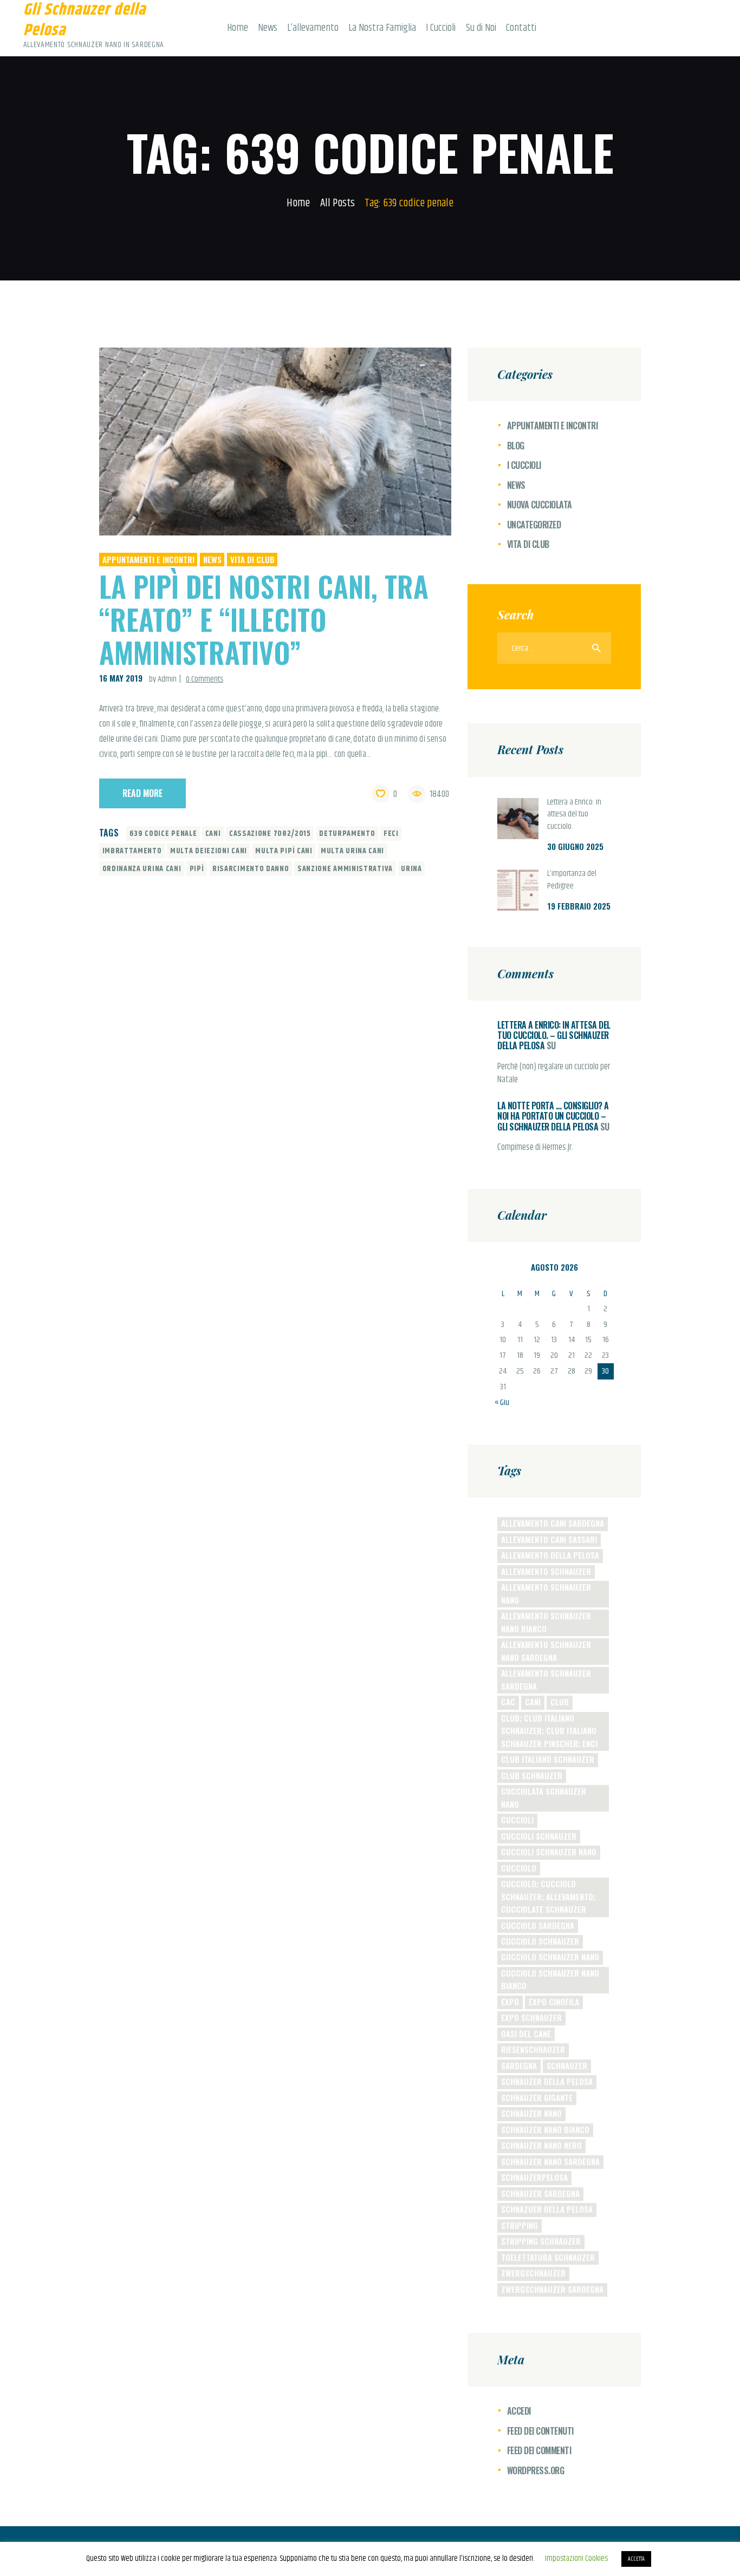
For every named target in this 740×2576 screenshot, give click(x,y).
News (212, 559)
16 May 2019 (121, 678)
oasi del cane (526, 2034)
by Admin (164, 679)
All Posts (337, 203)
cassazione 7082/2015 (270, 834)
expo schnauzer (531, 2017)
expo (510, 2002)
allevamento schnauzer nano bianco (546, 1622)
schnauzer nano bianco (545, 2129)
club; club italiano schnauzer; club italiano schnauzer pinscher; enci (549, 1731)
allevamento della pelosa (550, 1555)
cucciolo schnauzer (540, 1941)
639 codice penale (163, 834)
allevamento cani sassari (549, 1539)
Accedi (519, 2411)
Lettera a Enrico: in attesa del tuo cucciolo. (574, 815)
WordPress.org (536, 2470)
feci (391, 834)
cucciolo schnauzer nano (550, 1957)
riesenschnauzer (533, 2049)
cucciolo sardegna (538, 1925)
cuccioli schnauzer (539, 1836)
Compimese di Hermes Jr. (535, 1148)
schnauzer (567, 2065)
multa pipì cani (284, 851)
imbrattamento (132, 851)
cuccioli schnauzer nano (549, 1852)
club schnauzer (532, 1775)
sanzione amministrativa (345, 869)
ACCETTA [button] (636, 2559)
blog (516, 446)
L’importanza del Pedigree (572, 880)
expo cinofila (554, 2002)
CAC (508, 1702)
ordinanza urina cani (142, 869)
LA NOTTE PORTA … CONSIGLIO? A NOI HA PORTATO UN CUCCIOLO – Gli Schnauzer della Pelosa (553, 1116)
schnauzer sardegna (540, 2193)
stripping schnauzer (541, 2241)
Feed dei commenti (539, 2450)
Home (298, 203)
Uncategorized (534, 525)
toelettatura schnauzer (548, 2257)
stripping (520, 2225)
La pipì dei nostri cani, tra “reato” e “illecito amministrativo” (264, 619)
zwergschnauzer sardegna (552, 2289)
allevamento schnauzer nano (546, 1593)
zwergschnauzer (533, 2273)
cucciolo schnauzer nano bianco (550, 1979)
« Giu (502, 1403)
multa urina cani (352, 851)
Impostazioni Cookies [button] (576, 2558)
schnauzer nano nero (541, 2145)
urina (411, 869)
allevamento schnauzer (546, 1571)
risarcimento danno (251, 869)
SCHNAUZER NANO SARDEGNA (550, 2161)
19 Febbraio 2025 (579, 906)
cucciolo (519, 1868)
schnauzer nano (531, 2113)
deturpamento (347, 834)
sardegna (519, 2065)
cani (213, 834)
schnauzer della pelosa (547, 2081)
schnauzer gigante (537, 2097)
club (560, 1702)
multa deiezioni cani (209, 851)
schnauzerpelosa (534, 2177)
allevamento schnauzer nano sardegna (546, 1650)
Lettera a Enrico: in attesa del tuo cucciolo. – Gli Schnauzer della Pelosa (554, 1035)
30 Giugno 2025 (575, 846)
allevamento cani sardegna (553, 1523)
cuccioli (517, 1820)
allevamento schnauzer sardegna (546, 1679)
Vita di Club (252, 559)
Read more (142, 793)
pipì (197, 869)
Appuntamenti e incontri (148, 559)
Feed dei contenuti (540, 2431)
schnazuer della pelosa (547, 2209)
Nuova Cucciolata (540, 505)
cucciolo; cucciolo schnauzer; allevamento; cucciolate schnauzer (548, 1896)
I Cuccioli (524, 465)
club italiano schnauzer (548, 1759)
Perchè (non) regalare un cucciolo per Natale (554, 1074)
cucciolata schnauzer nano (544, 1797)
